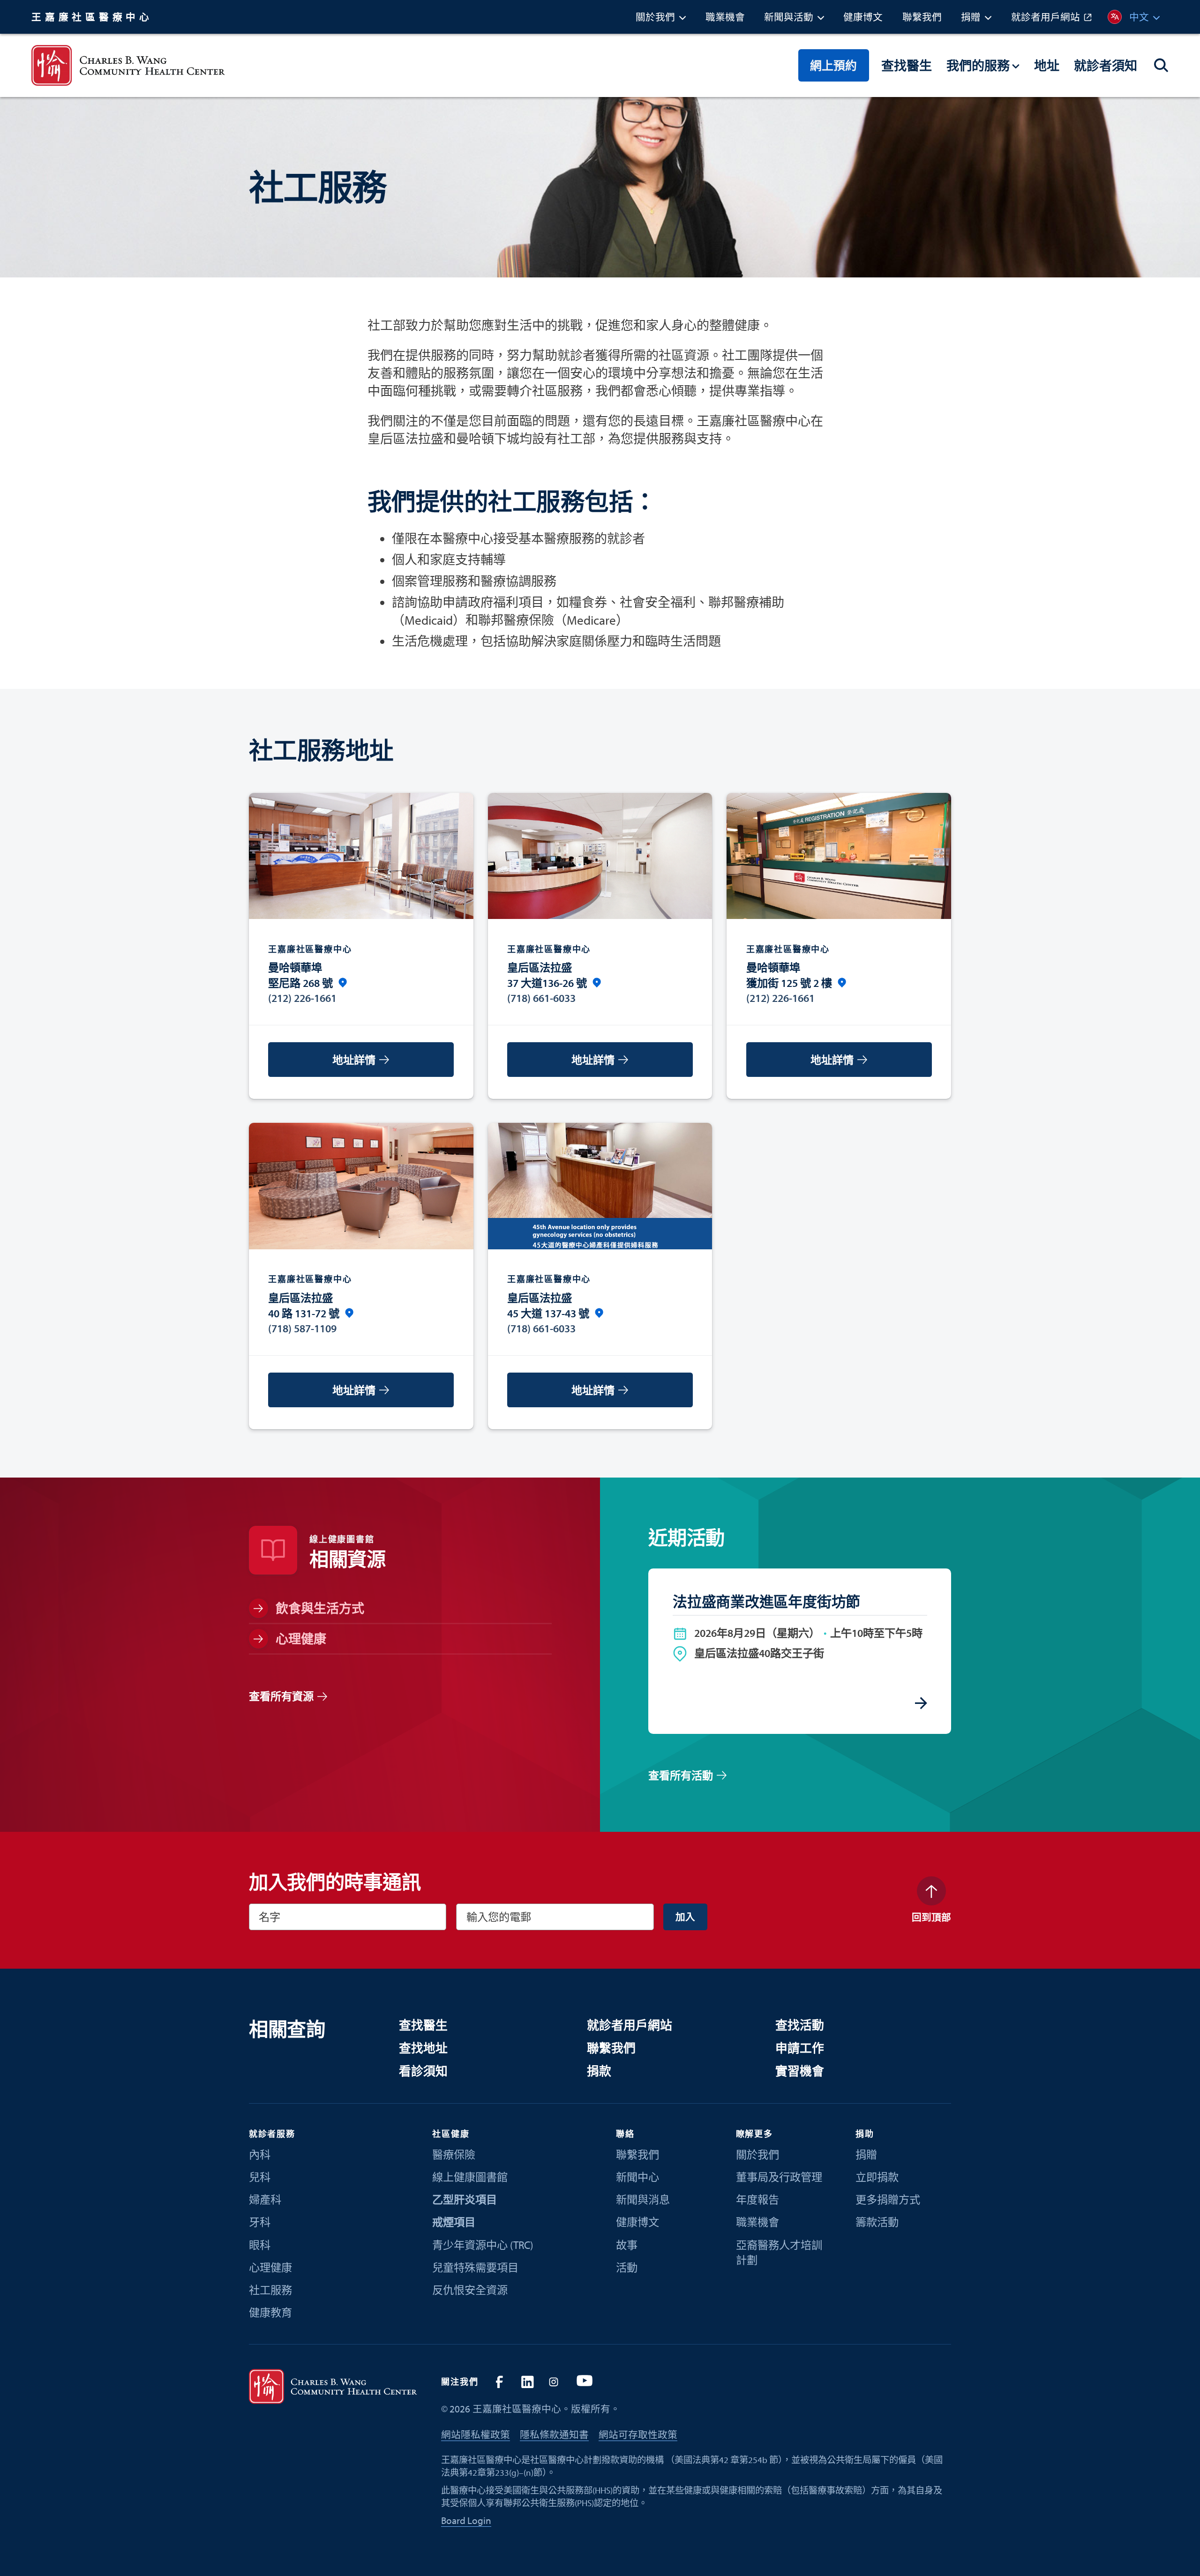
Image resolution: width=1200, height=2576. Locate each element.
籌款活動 (877, 2222)
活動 (627, 2267)
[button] (661, 17)
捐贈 (866, 2154)
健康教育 (270, 2312)
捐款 (599, 2071)
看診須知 (423, 2071)
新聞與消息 (643, 2199)
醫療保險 (454, 2154)
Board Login (466, 2520)
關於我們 (757, 2154)
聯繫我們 (611, 2048)
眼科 (260, 2245)
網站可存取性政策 (638, 2434)
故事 (627, 2245)
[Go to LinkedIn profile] (527, 2382)
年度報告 (757, 2199)
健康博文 (637, 2222)
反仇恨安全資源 (470, 2290)
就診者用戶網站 (630, 2025)
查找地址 (423, 2048)
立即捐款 (877, 2177)
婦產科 (265, 2199)
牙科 (260, 2222)
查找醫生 (907, 65)
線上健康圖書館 (470, 2177)
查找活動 (800, 2025)
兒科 (260, 2177)
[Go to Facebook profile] (499, 2382)
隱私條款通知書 (554, 2434)
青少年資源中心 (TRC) (483, 2245)
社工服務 (270, 2290)
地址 (1047, 65)
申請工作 (800, 2048)
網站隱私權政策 (476, 2434)
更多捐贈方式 (888, 2199)
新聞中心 (637, 2177)
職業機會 (757, 2222)
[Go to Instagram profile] (556, 2382)
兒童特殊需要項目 (475, 2267)
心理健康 (270, 2267)
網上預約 (833, 65)
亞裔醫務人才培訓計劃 (779, 2252)
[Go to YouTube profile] (584, 2382)
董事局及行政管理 (779, 2177)
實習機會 (800, 2071)
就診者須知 (1106, 65)
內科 (260, 2154)
